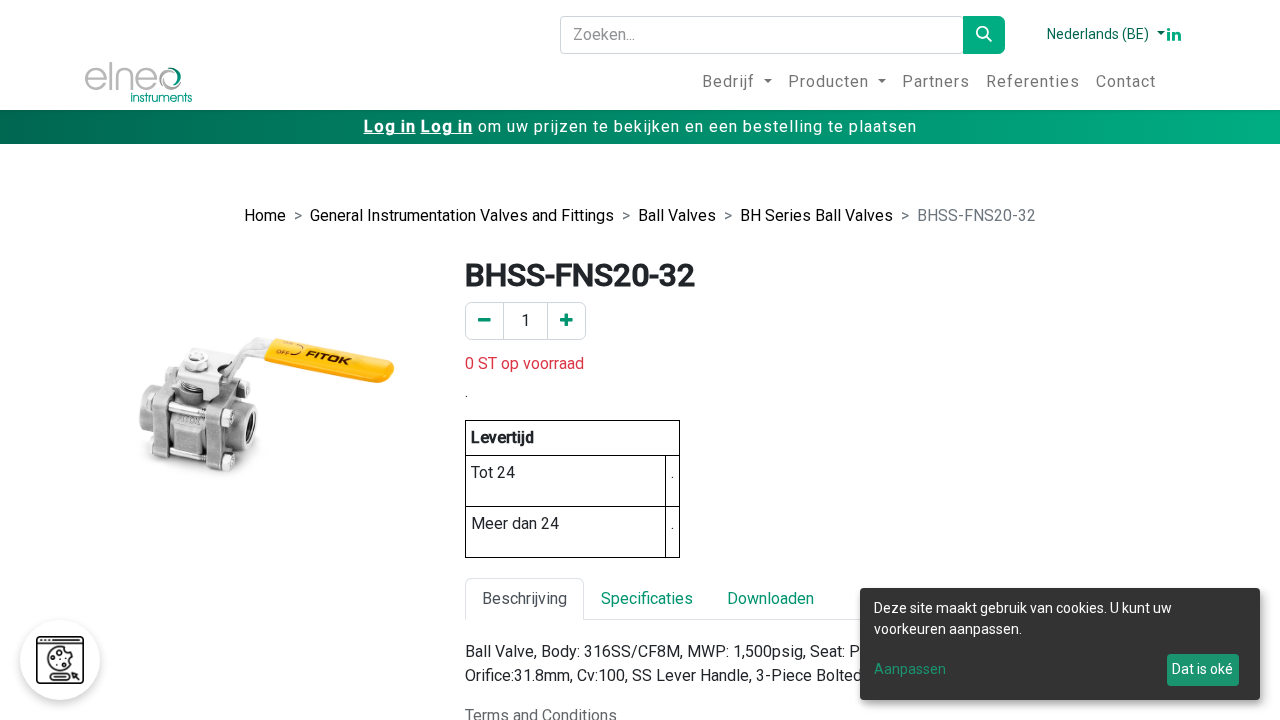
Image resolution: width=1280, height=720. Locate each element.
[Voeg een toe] (566, 321)
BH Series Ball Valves (816, 215)
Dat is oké (1202, 669)
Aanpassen (910, 669)
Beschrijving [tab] (524, 598)
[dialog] (1060, 644)
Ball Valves (677, 215)
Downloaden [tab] (770, 598)
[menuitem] (737, 82)
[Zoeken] (984, 35)
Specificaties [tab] (647, 598)
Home (265, 215)
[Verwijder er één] (484, 321)
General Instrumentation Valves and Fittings (462, 215)
